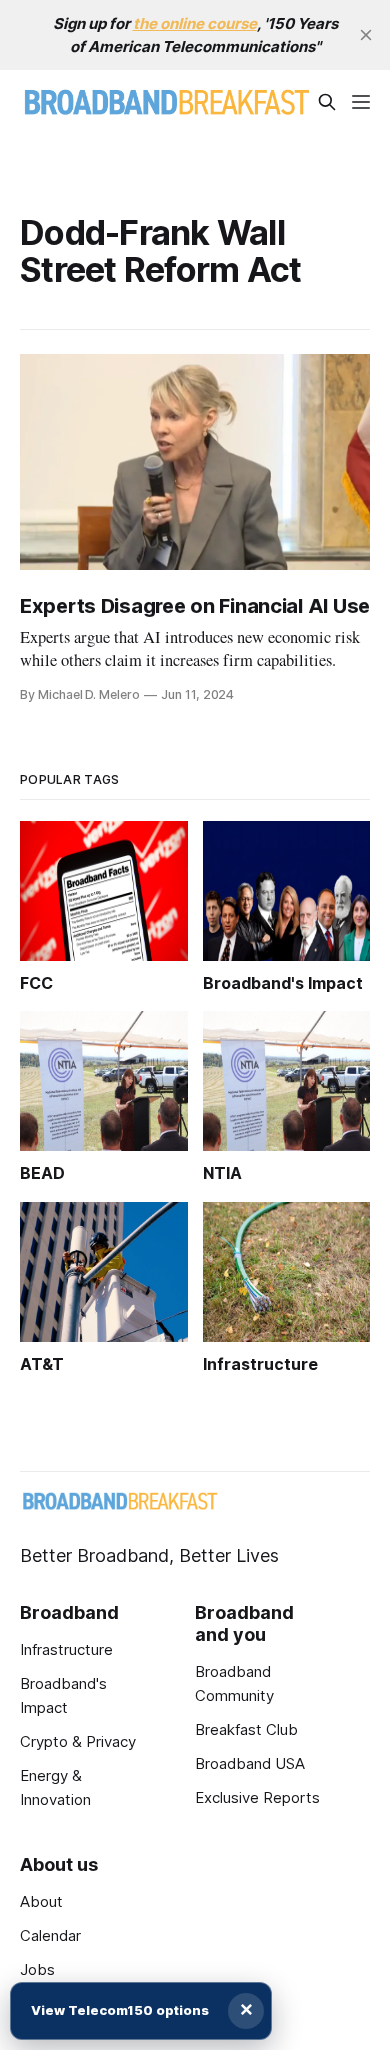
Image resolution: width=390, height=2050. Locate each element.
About (41, 1901)
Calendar (50, 1935)
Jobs (37, 1969)
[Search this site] (327, 102)
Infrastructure (66, 1649)
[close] (366, 35)
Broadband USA (250, 1763)
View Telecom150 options (120, 2010)
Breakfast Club (246, 1729)
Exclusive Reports (257, 1797)
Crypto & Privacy (78, 1741)
